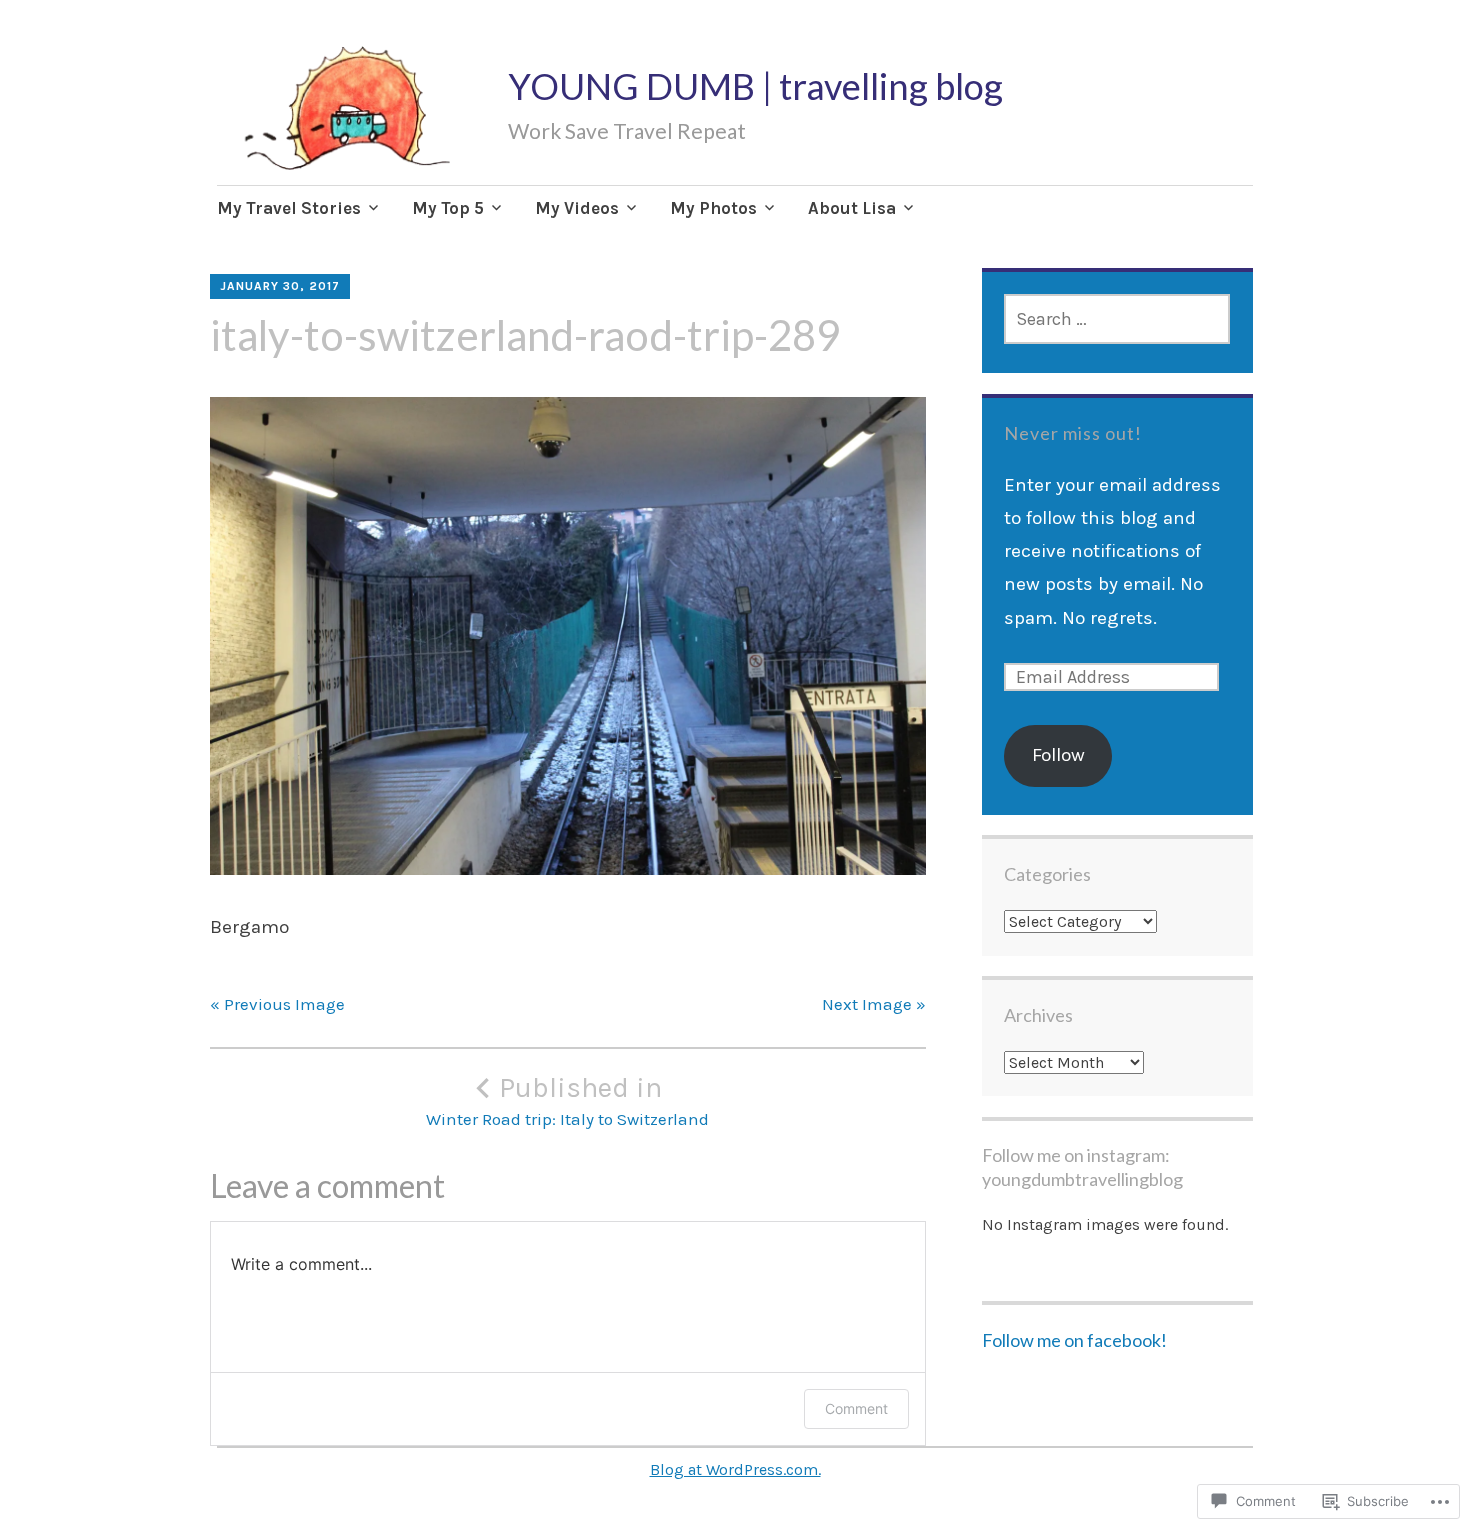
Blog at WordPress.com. (735, 1469)
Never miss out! (1073, 433)
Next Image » (874, 1004)
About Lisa (852, 208)
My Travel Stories (289, 208)
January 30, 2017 (280, 286)
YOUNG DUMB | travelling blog (755, 86)
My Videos (577, 208)
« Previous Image (277, 1004)
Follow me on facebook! (1074, 1340)
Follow (1058, 755)
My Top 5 (448, 208)
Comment (856, 1408)
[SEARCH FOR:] (1117, 319)
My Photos (713, 208)
